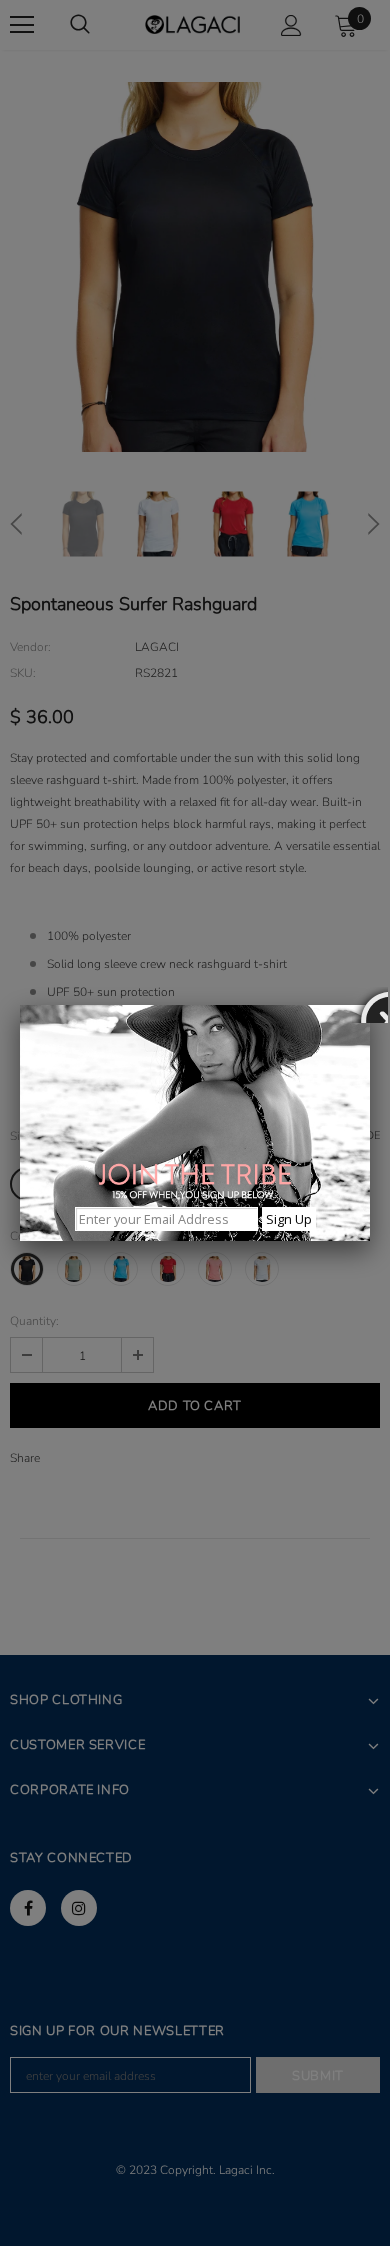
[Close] (370, 1005)
